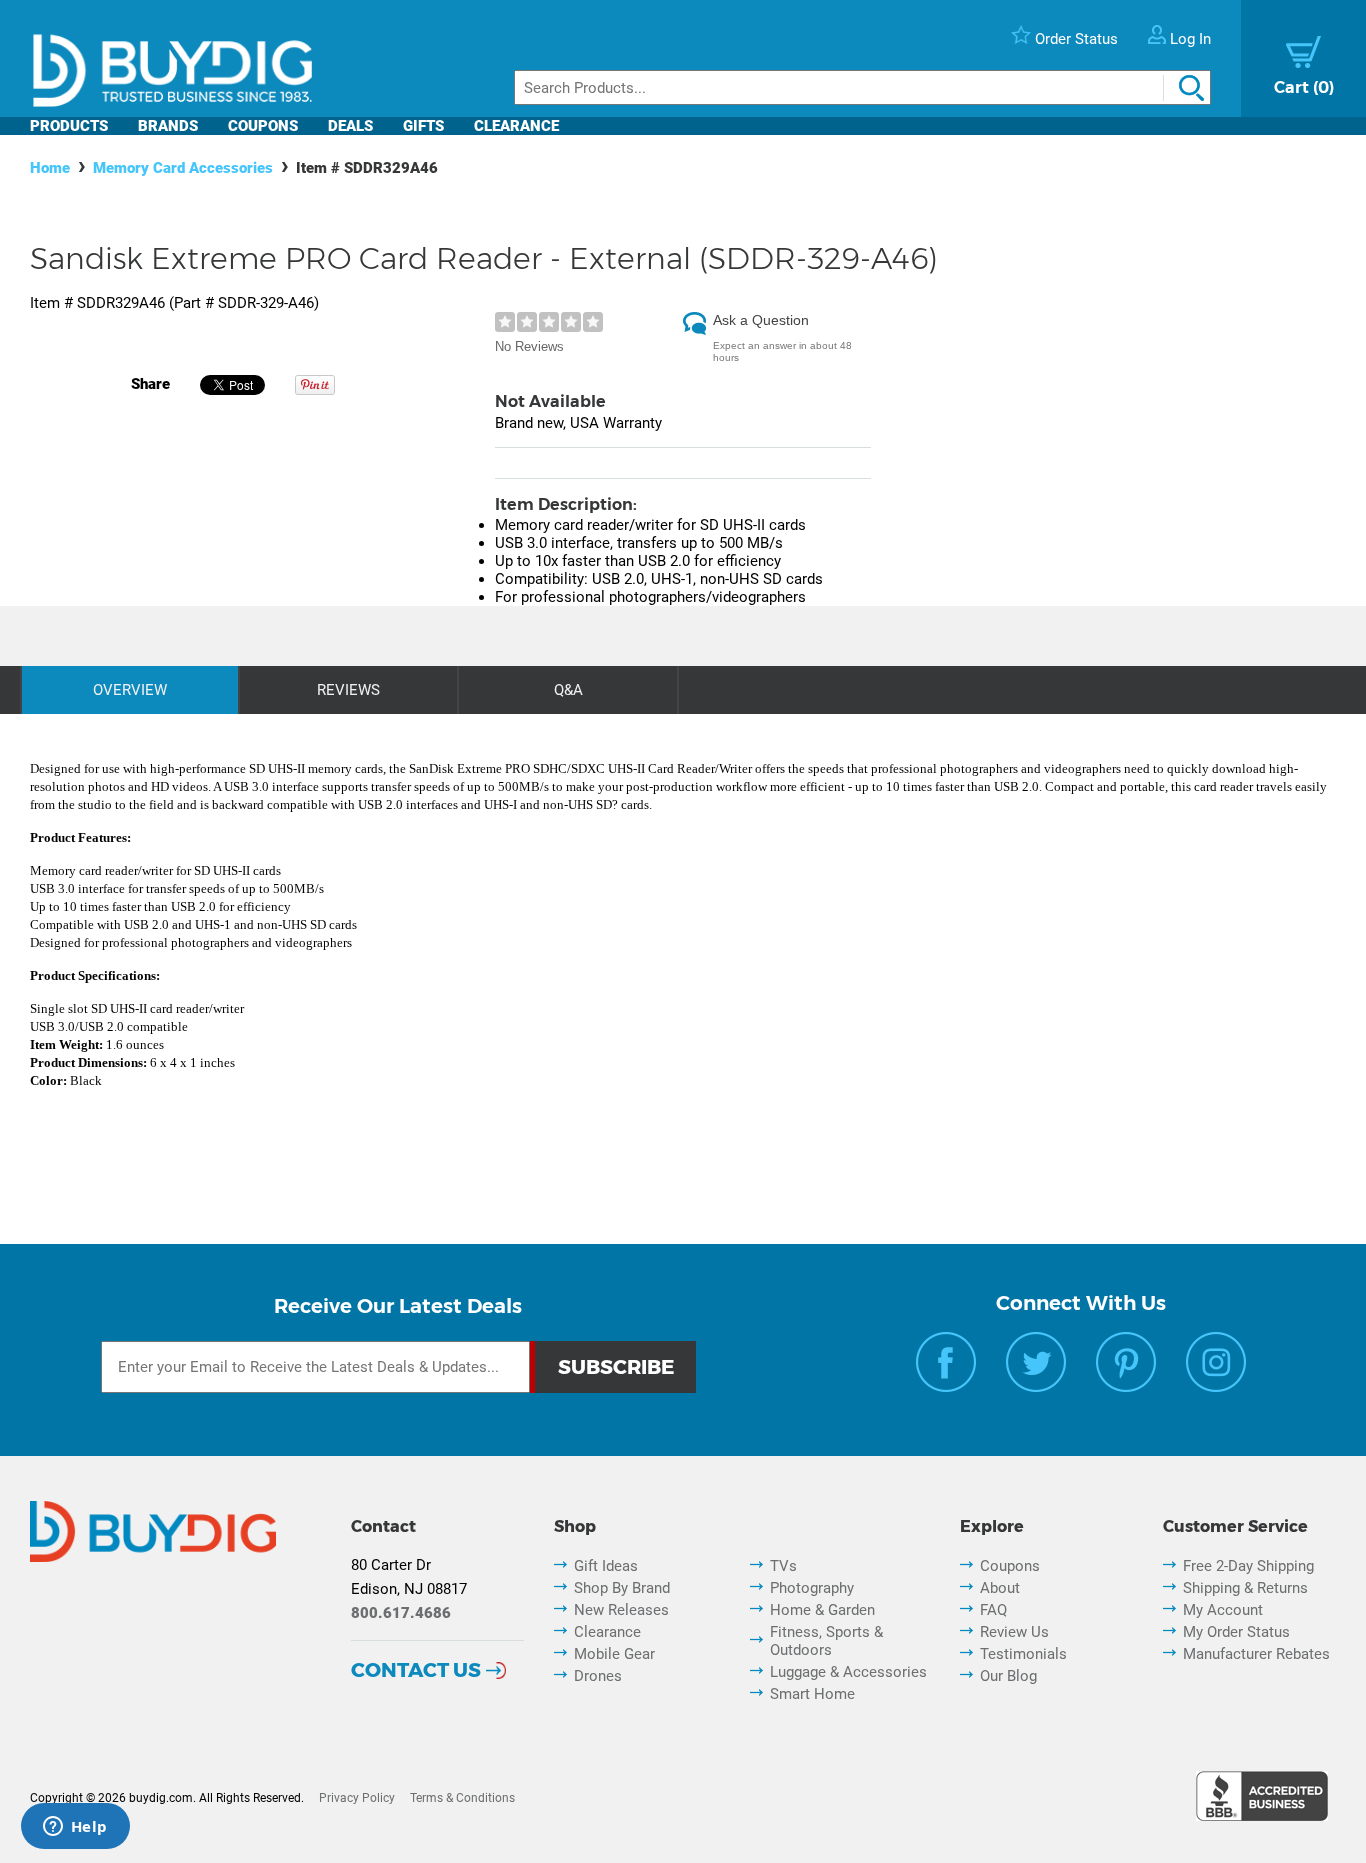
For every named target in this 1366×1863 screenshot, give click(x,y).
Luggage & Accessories (848, 1672)
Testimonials (1023, 1654)
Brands (168, 126)
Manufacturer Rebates (1256, 1654)
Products (69, 126)
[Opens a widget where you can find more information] (75, 1828)
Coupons (263, 126)
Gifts (423, 126)
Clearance (516, 126)
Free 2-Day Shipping (1248, 1566)
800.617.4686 (401, 1613)
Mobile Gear (614, 1654)
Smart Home (812, 1694)
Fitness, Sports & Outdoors (826, 1641)
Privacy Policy (357, 1798)
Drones (598, 1676)
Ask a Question (761, 320)
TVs (783, 1566)
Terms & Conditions (462, 1798)
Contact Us (416, 1670)
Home (50, 168)
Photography (812, 1588)
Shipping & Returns (1245, 1588)
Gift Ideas (606, 1566)
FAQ (993, 1610)
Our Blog (1008, 1676)
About (1000, 1588)
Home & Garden (822, 1610)
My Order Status (1236, 1632)
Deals (350, 126)
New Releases (621, 1610)
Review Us (1014, 1632)
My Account (1223, 1610)
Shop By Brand (622, 1588)
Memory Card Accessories (183, 168)
